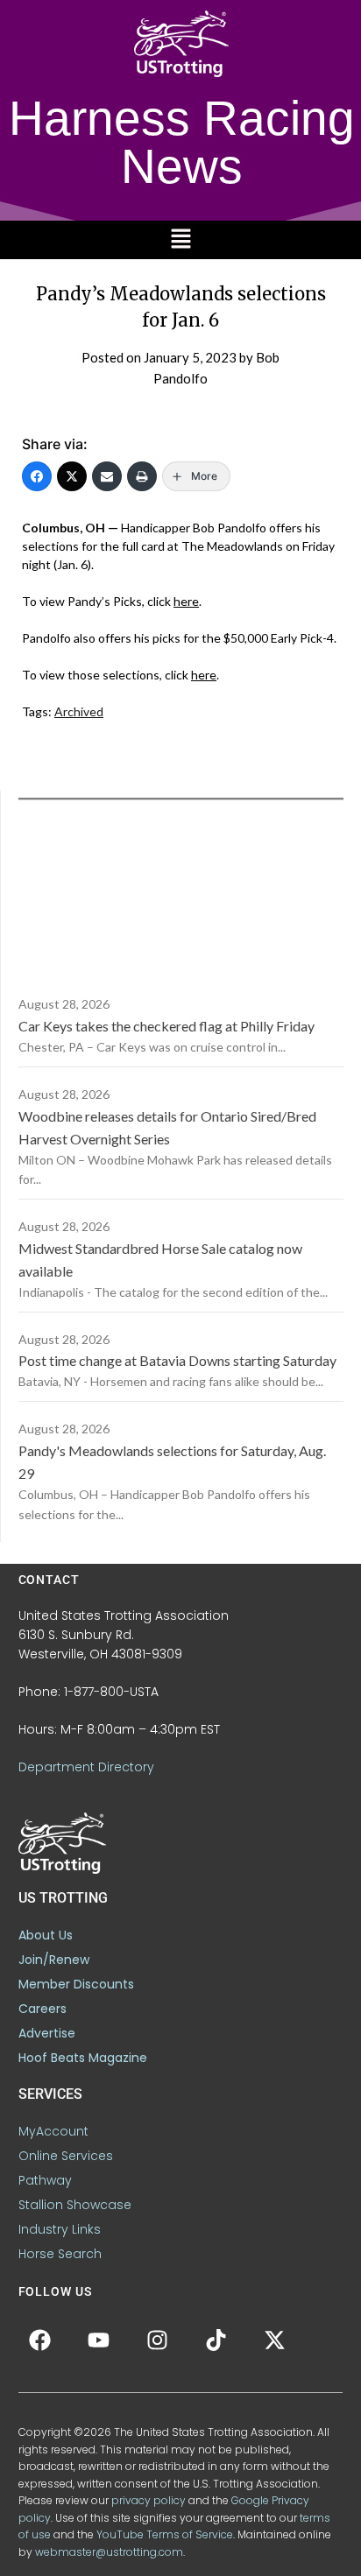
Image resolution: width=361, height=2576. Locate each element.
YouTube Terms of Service (165, 2534)
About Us (46, 1935)
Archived (79, 711)
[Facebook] (37, 476)
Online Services (66, 2156)
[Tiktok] (216, 2340)
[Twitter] (72, 476)
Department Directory (86, 1767)
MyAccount (53, 2131)
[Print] (142, 476)
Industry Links (60, 2229)
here (186, 601)
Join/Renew (54, 1960)
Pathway (45, 2180)
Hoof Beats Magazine (83, 2058)
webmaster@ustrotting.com (109, 2552)
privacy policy (149, 2500)
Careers (42, 2009)
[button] (180, 239)
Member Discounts (76, 1984)
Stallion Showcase (75, 2205)
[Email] (107, 476)
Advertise (47, 2033)
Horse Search (60, 2254)
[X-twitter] (275, 2340)
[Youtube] (99, 2340)
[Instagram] (158, 2340)
